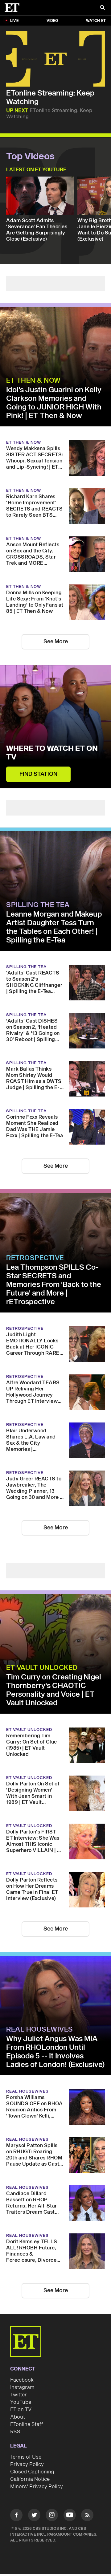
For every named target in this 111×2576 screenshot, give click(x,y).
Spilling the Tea (38, 905)
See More (56, 642)
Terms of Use (26, 2457)
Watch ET (96, 21)
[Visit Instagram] (52, 2516)
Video (52, 21)
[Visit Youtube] (70, 2515)
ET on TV (21, 2410)
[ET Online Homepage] (14, 8)
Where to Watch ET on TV (52, 753)
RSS (15, 2432)
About (18, 2417)
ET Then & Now (33, 380)
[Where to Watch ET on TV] (55, 726)
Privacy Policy (27, 2464)
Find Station (38, 774)
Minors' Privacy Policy (37, 2487)
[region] (55, 59)
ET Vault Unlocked (42, 1668)
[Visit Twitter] (34, 2516)
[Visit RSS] (87, 2516)
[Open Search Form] (102, 8)
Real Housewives (40, 2029)
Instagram (22, 2387)
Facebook (22, 2380)
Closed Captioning (32, 2472)
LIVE (14, 21)
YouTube (21, 2402)
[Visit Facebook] (16, 2516)
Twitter (18, 2395)
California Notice (30, 2479)
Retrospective (35, 1258)
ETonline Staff (27, 2424)
